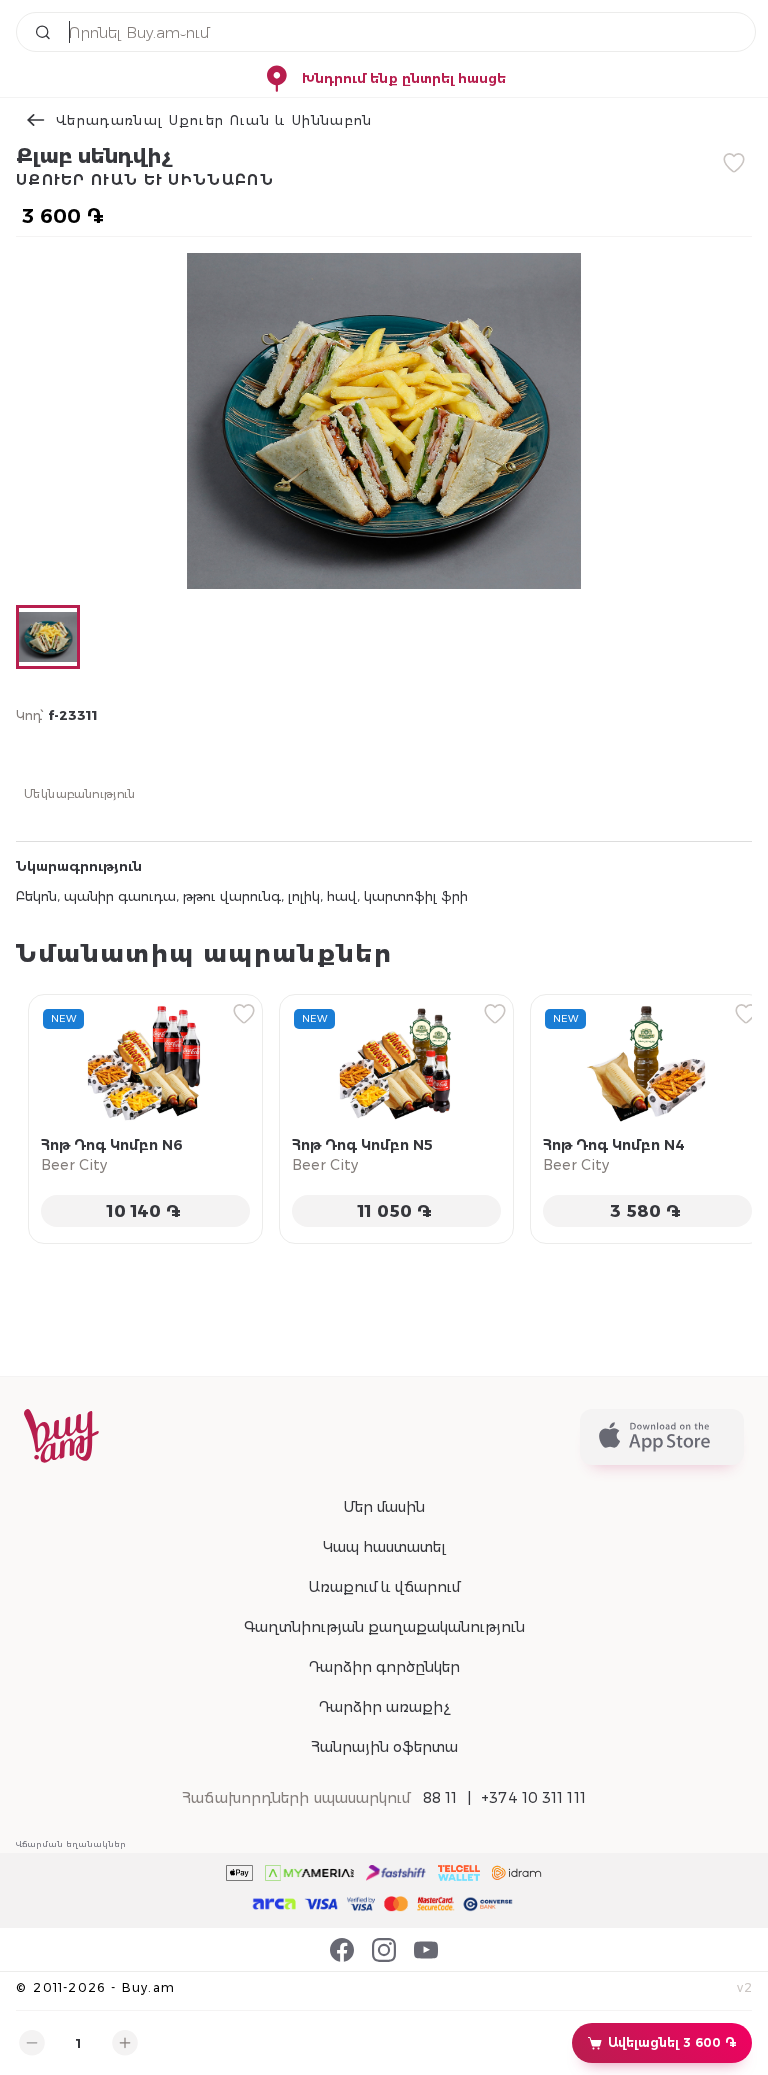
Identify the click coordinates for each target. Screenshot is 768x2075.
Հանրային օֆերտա (384, 1747)
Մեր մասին (384, 1507)
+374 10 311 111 (533, 1798)
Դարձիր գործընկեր (384, 1667)
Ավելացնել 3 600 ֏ (672, 2042)
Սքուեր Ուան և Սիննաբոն (145, 180)
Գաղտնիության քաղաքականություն (384, 1627)
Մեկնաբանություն (80, 793)
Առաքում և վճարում (384, 1587)
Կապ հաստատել (384, 1547)
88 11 (440, 1798)
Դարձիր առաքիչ (384, 1707)
